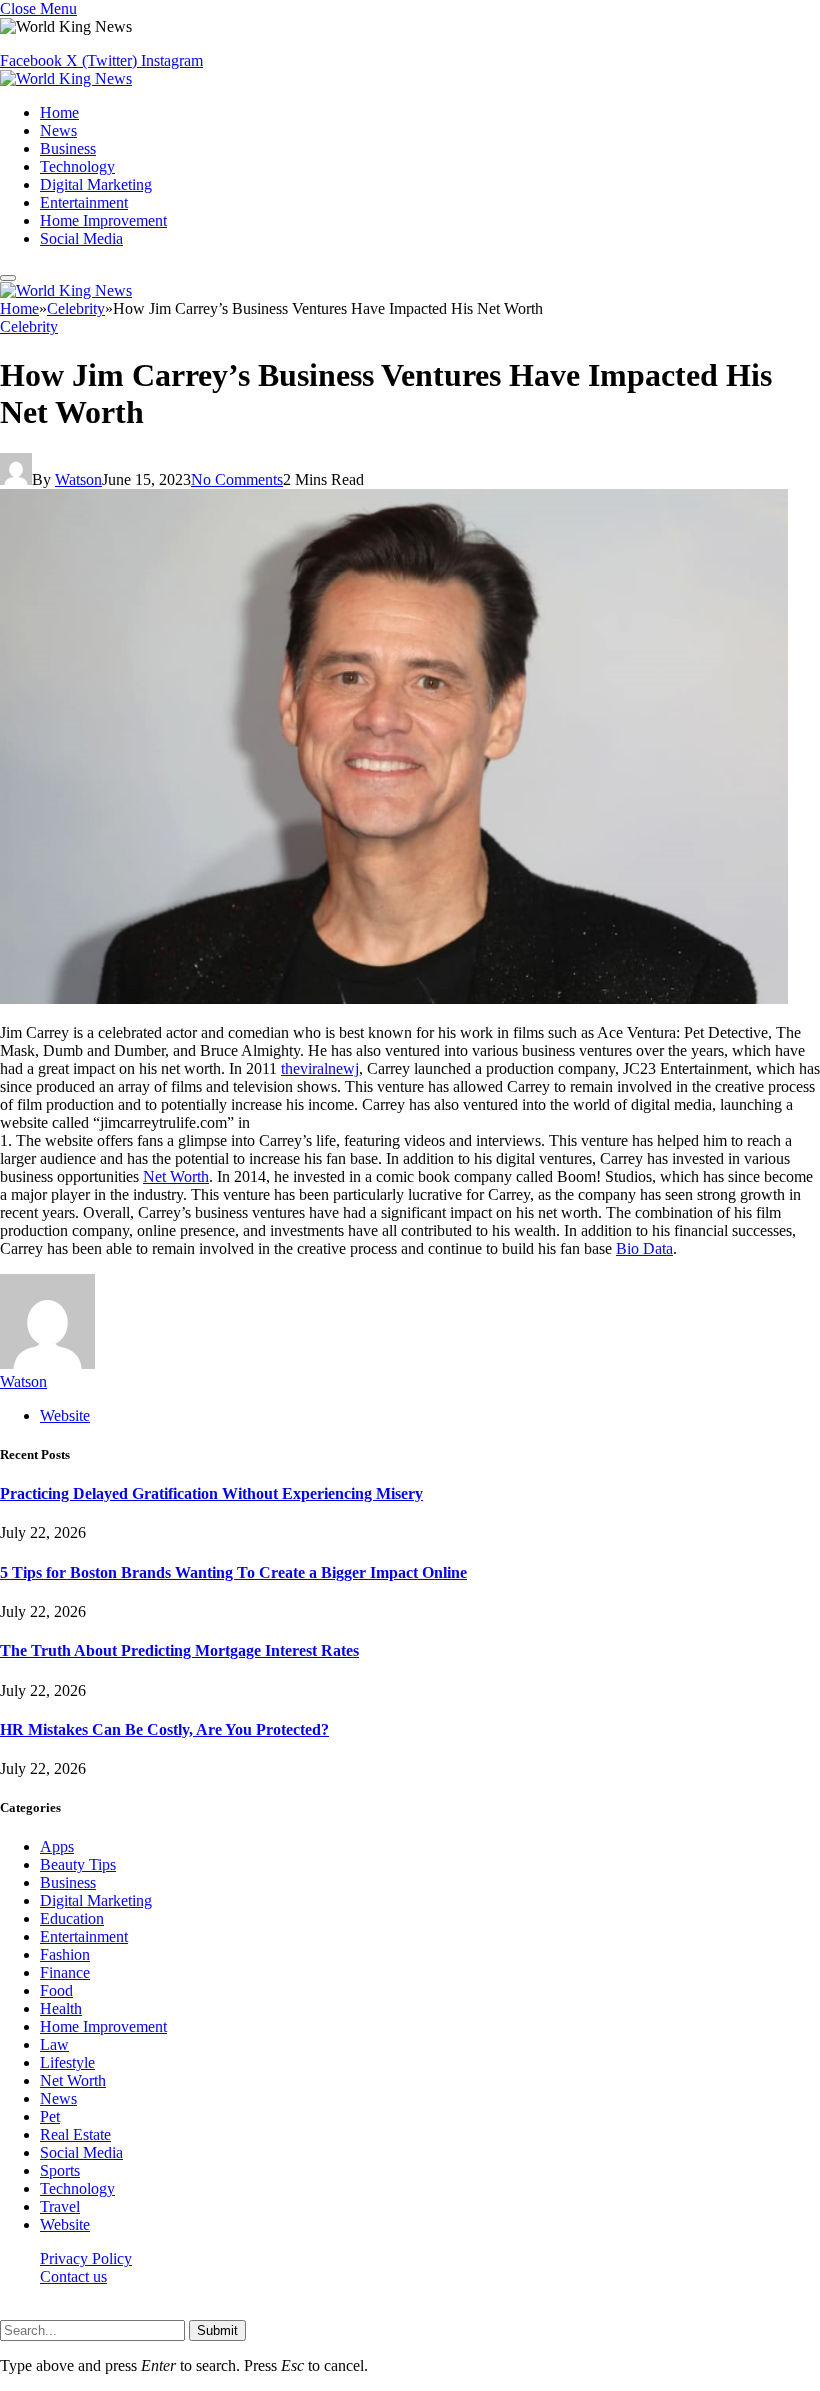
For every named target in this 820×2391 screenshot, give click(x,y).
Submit (217, 2330)
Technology (77, 166)
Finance (65, 1972)
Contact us (73, 2276)
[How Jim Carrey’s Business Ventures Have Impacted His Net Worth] (394, 998)
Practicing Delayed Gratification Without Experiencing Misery (211, 1493)
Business (68, 148)
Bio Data (644, 1248)
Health (61, 2008)
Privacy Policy (86, 2258)
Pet (50, 2116)
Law (54, 2044)
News (58, 130)
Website (65, 2224)
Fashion (65, 1954)
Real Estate (75, 2134)
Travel (60, 2206)
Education (72, 1918)
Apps (57, 1846)
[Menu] (8, 278)
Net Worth (176, 1176)
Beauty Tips (78, 1864)
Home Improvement (103, 220)
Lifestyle (67, 2062)
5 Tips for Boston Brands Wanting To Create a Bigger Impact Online (233, 1572)
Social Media (81, 238)
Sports (60, 2170)
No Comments (237, 479)
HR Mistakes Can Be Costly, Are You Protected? (164, 1729)
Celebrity (29, 326)
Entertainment (84, 202)
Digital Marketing (96, 184)
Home (59, 112)
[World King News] (66, 78)
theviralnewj (320, 1068)
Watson (78, 479)
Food (56, 1990)
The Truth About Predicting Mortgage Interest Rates (179, 1650)
